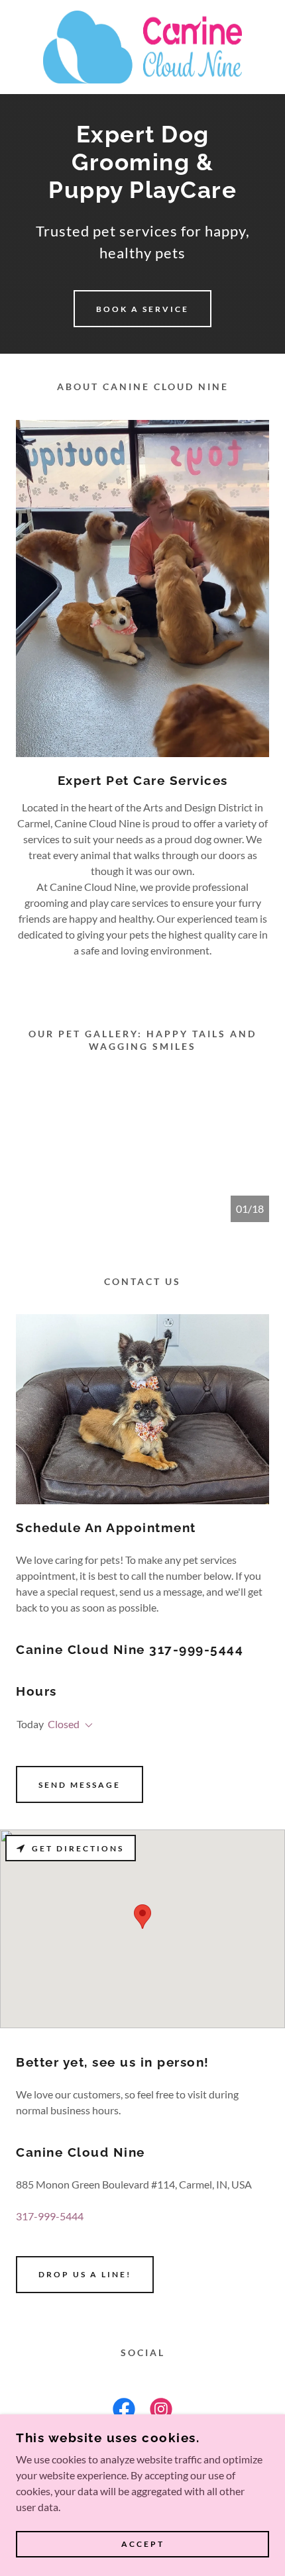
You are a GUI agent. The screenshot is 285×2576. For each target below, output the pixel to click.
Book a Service (142, 309)
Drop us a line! (85, 2274)
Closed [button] (64, 1724)
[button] (86, 1726)
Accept (143, 2545)
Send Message (80, 1785)
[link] (143, 47)
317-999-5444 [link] (50, 2216)
